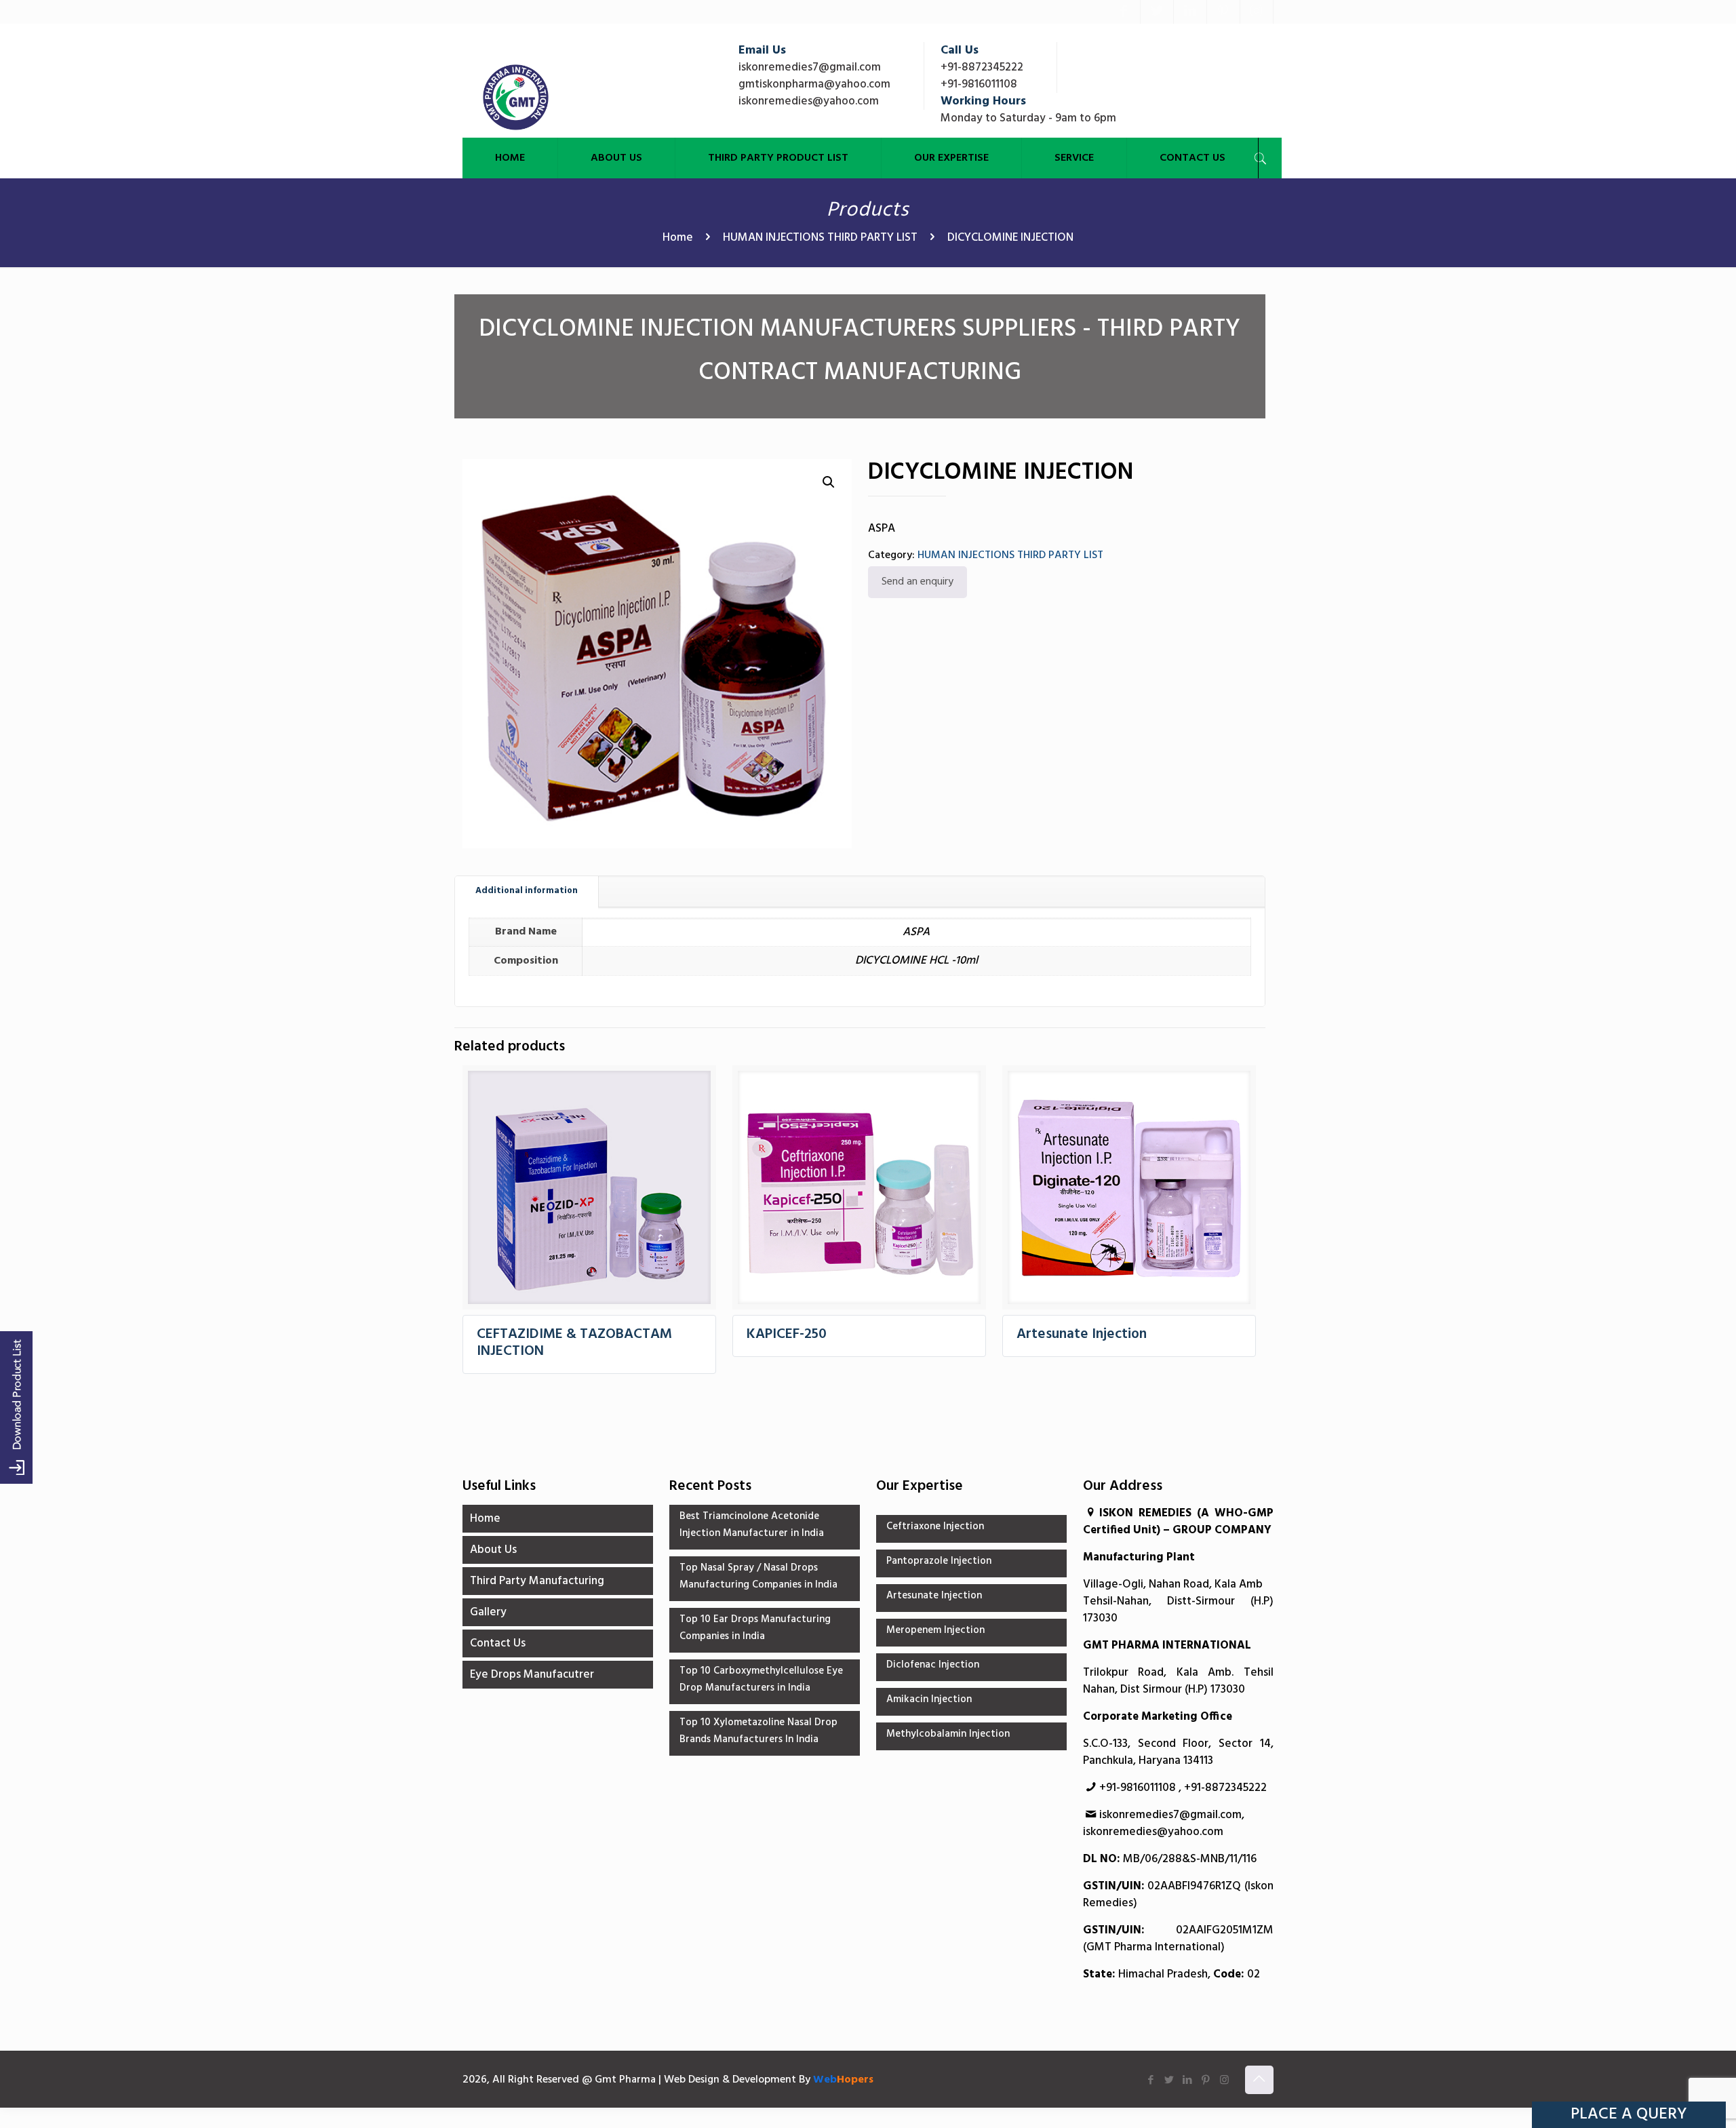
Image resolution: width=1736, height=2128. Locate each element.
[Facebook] (1124, 12)
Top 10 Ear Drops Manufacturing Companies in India (755, 1628)
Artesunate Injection (1082, 1334)
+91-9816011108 (979, 84)
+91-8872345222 (982, 67)
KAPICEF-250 (787, 1334)
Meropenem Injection (935, 1630)
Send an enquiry (918, 582)
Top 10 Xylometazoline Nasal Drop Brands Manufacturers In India (758, 1731)
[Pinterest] (1223, 12)
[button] (829, 482)
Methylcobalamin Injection (948, 1734)
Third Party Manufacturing (537, 1581)
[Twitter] (1157, 12)
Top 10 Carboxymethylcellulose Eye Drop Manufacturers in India (761, 1679)
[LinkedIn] (1190, 12)
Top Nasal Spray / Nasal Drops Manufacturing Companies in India (758, 1576)
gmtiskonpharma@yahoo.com (814, 84)
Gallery (488, 1612)
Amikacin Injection (929, 1699)
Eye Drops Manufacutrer (532, 1675)
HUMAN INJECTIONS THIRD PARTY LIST (820, 238)
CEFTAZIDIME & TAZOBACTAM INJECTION (574, 1343)
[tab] (527, 891)
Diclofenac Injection (933, 1665)
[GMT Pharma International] (516, 97)
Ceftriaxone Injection (935, 1526)
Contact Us (498, 1643)
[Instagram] (1257, 12)
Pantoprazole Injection (939, 1561)
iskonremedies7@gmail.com (810, 67)
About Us (493, 1550)
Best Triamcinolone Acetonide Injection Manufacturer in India (752, 1525)
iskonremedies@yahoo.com (809, 101)
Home (678, 238)
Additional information (527, 891)
